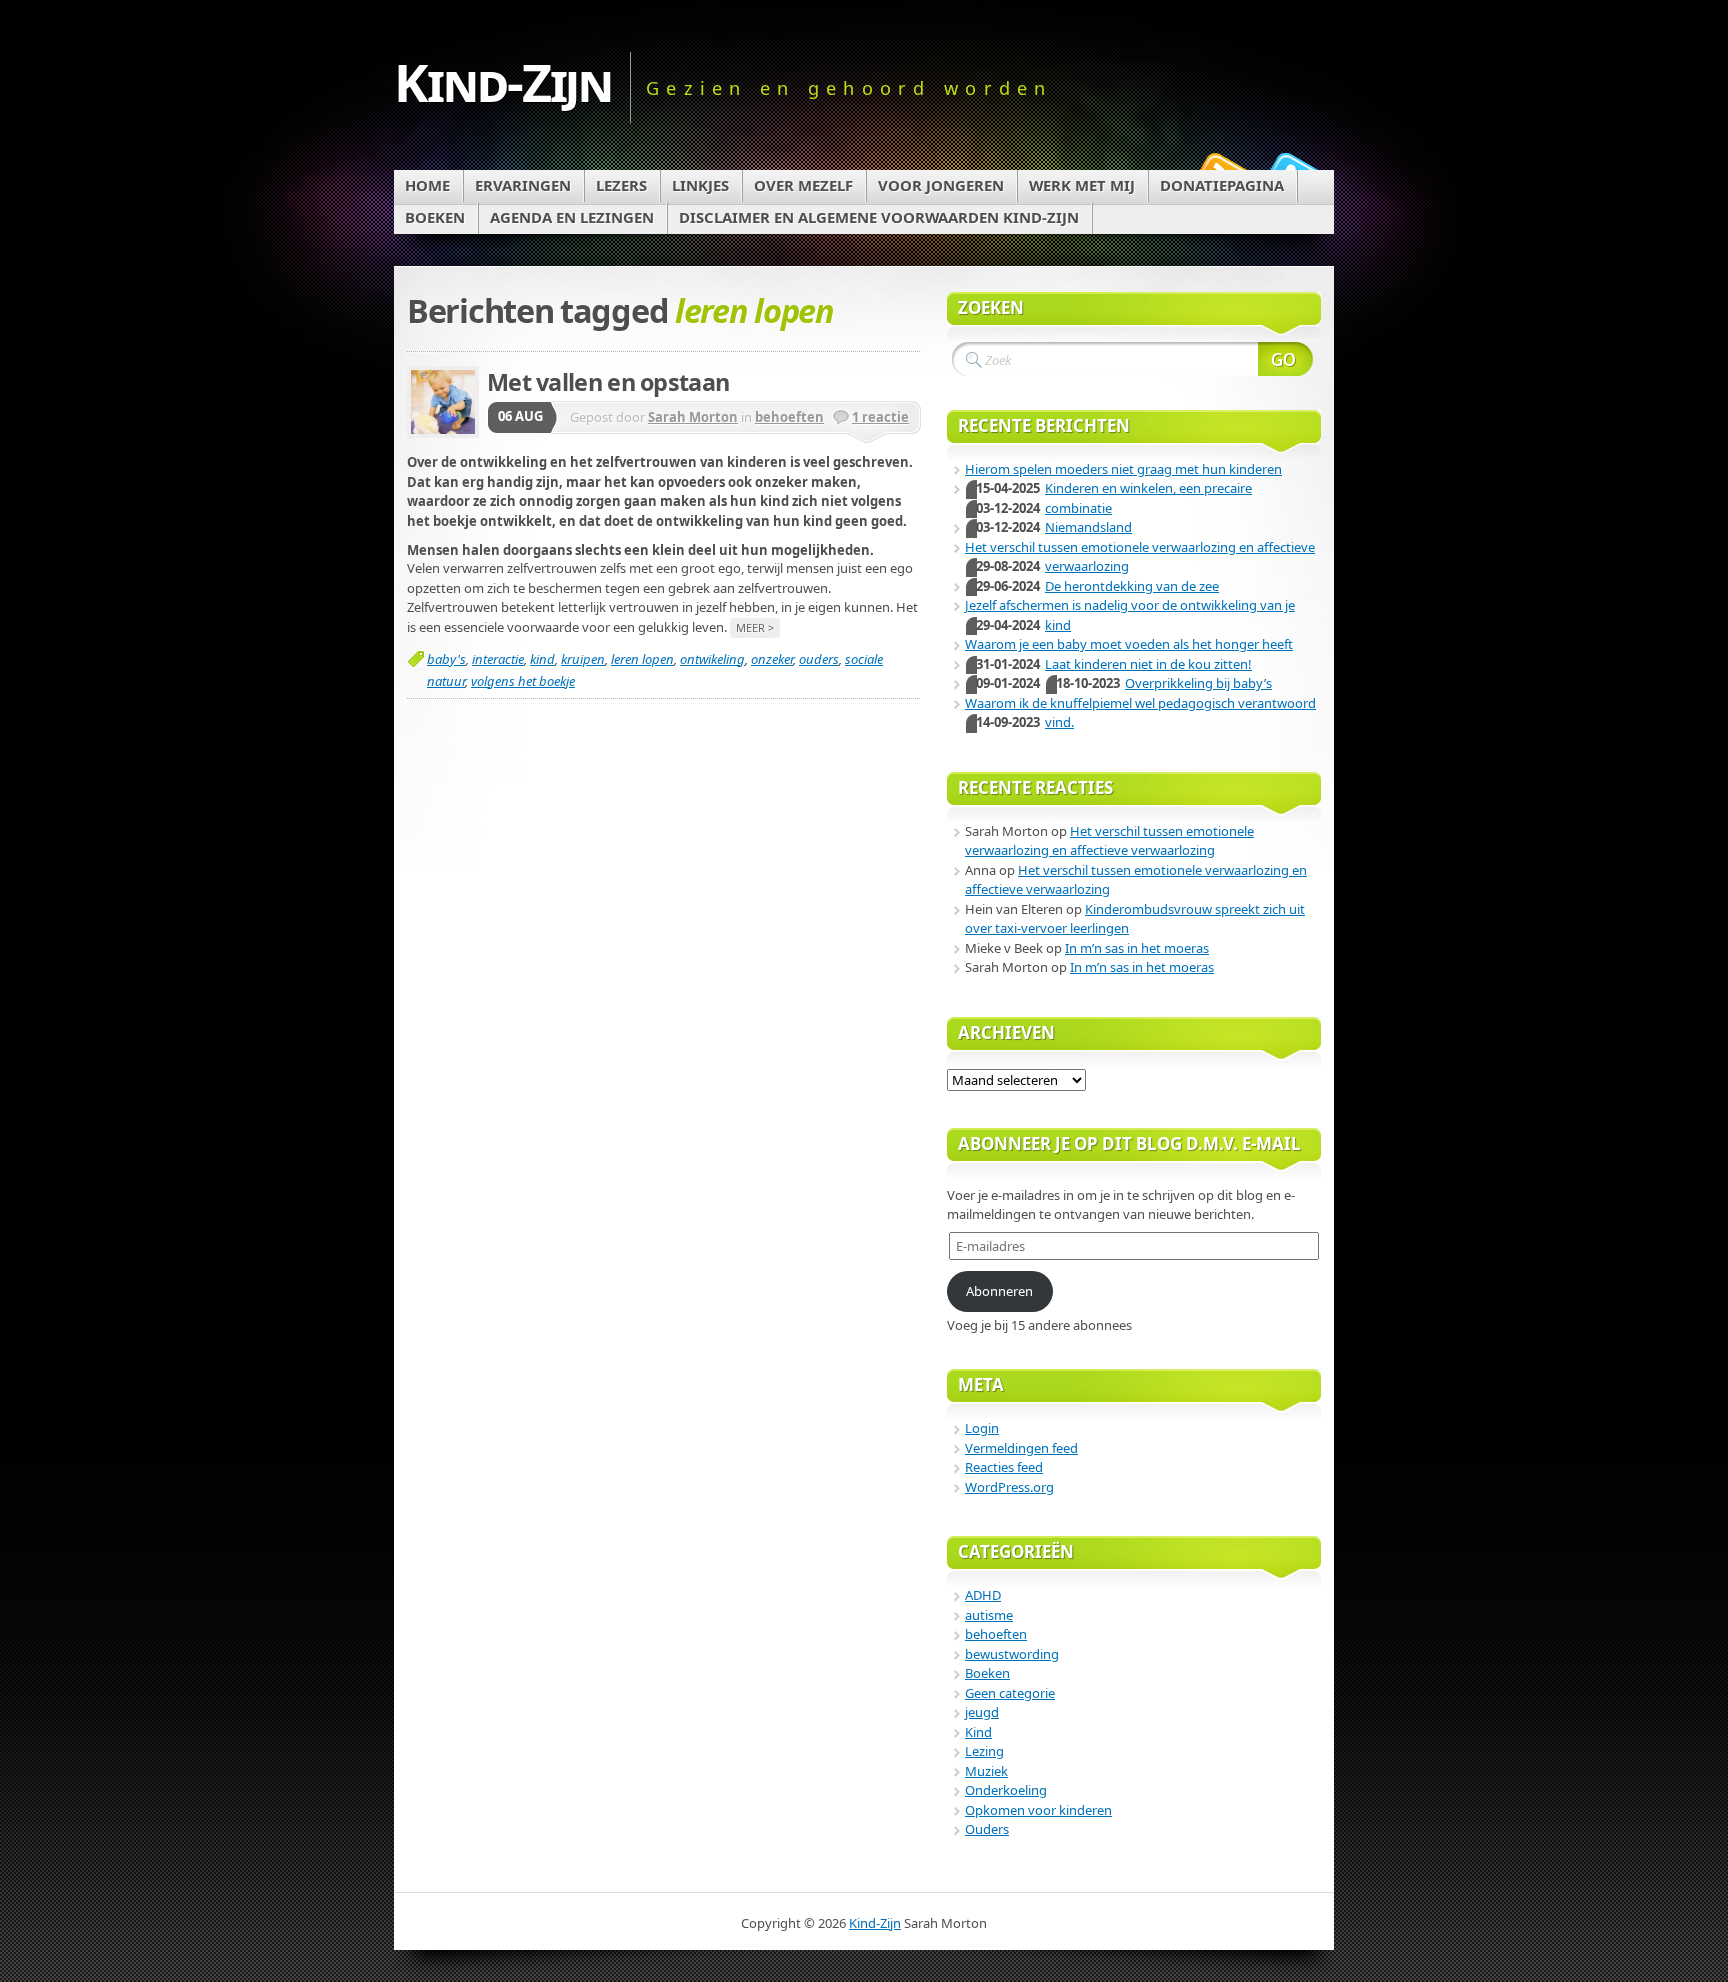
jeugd (982, 1712)
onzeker (772, 659)
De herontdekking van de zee (1132, 586)
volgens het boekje (523, 681)
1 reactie (880, 417)
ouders (819, 659)
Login (982, 1428)
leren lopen (642, 659)
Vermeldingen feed (1021, 1448)
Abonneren (999, 1291)
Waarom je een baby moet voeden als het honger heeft (1129, 644)
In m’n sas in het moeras (1137, 948)
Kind (978, 1732)
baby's (446, 659)
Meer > (755, 627)
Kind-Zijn (503, 81)
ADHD (983, 1595)
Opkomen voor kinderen (1038, 1810)
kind (542, 659)
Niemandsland (1088, 527)
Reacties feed (1004, 1467)
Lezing (984, 1751)
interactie (498, 659)
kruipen (583, 659)
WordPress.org (1009, 1487)
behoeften (789, 417)
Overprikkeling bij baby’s (1198, 683)
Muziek (986, 1771)
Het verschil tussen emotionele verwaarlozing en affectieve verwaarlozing (1109, 841)
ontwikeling (712, 659)
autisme (989, 1615)
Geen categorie (1010, 1693)
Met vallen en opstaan (608, 382)
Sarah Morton (693, 417)
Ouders (987, 1829)
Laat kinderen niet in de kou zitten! (1148, 664)
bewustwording (1012, 1654)
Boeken (987, 1673)
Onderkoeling (1006, 1790)
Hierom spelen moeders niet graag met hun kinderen (1123, 469)
